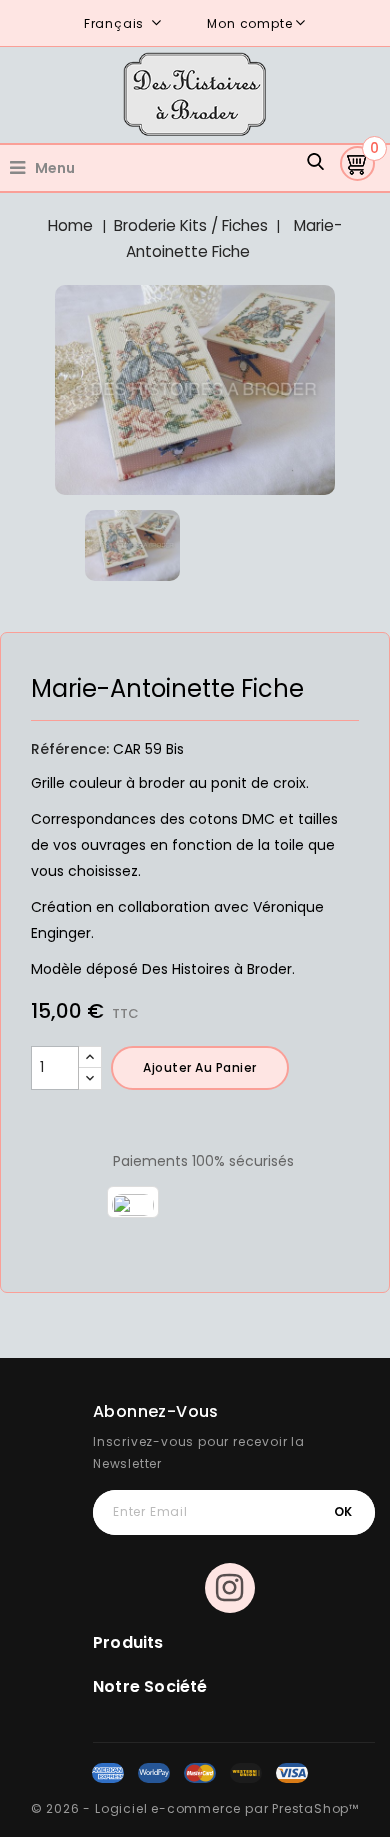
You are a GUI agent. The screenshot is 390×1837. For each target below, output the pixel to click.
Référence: (70, 749)
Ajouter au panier (200, 1067)
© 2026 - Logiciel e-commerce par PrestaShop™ (195, 1808)
